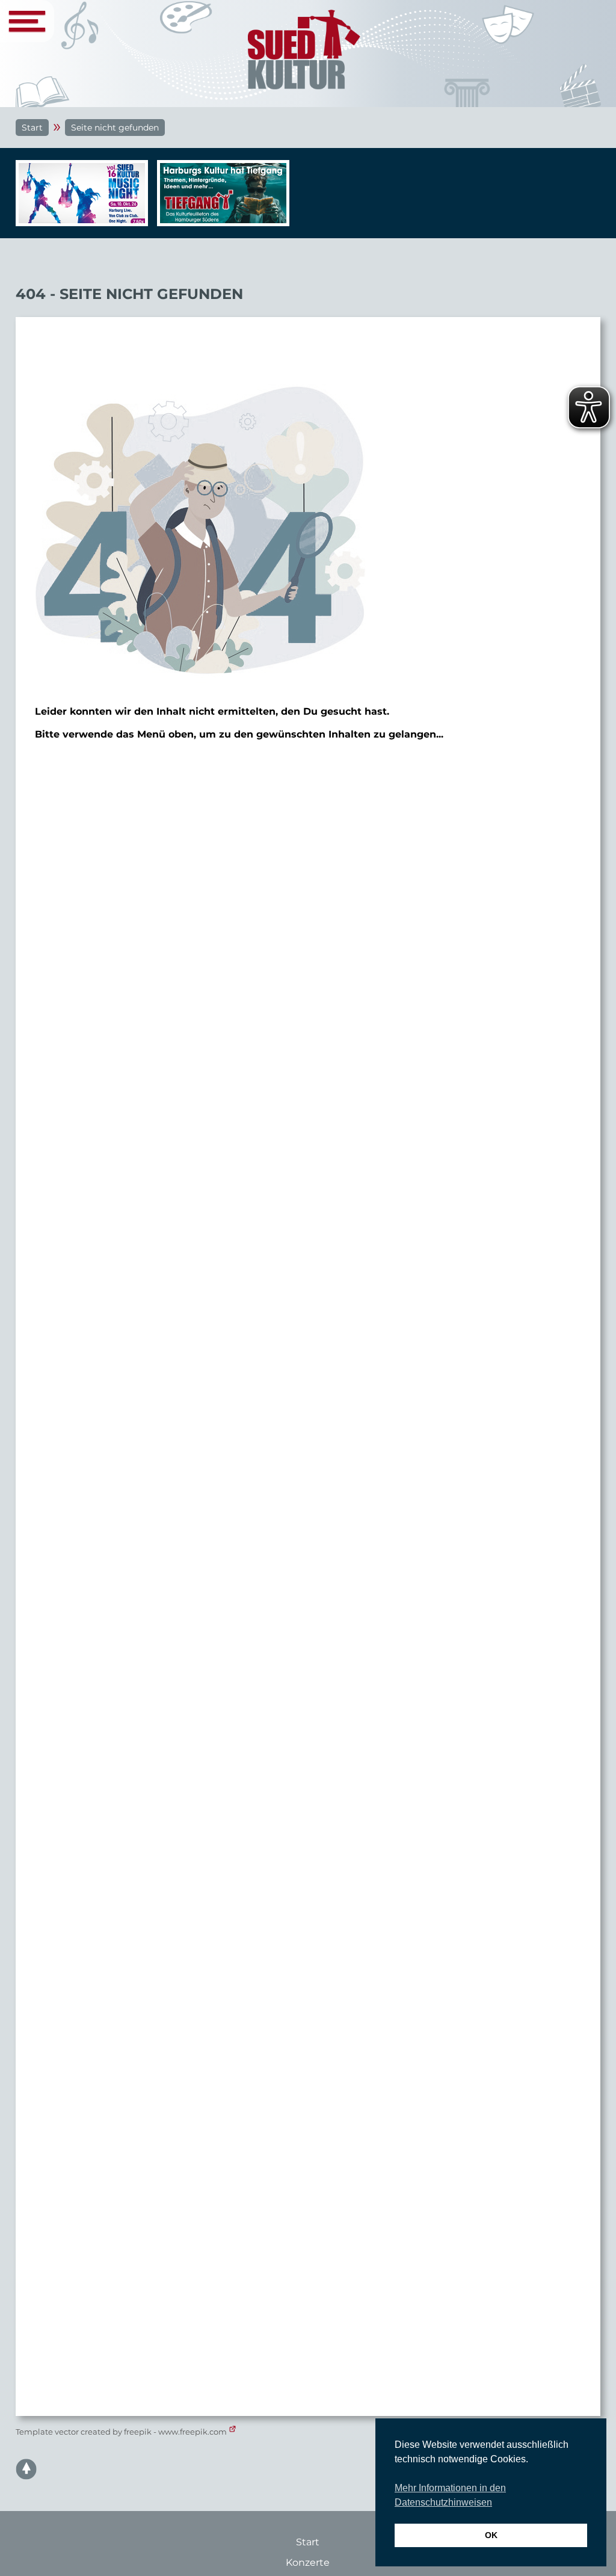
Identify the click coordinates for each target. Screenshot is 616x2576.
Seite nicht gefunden (115, 128)
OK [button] (491, 2535)
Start (32, 128)
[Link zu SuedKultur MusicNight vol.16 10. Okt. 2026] (79, 193)
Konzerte (308, 2562)
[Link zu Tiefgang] (220, 199)
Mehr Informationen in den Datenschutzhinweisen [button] (450, 2495)
